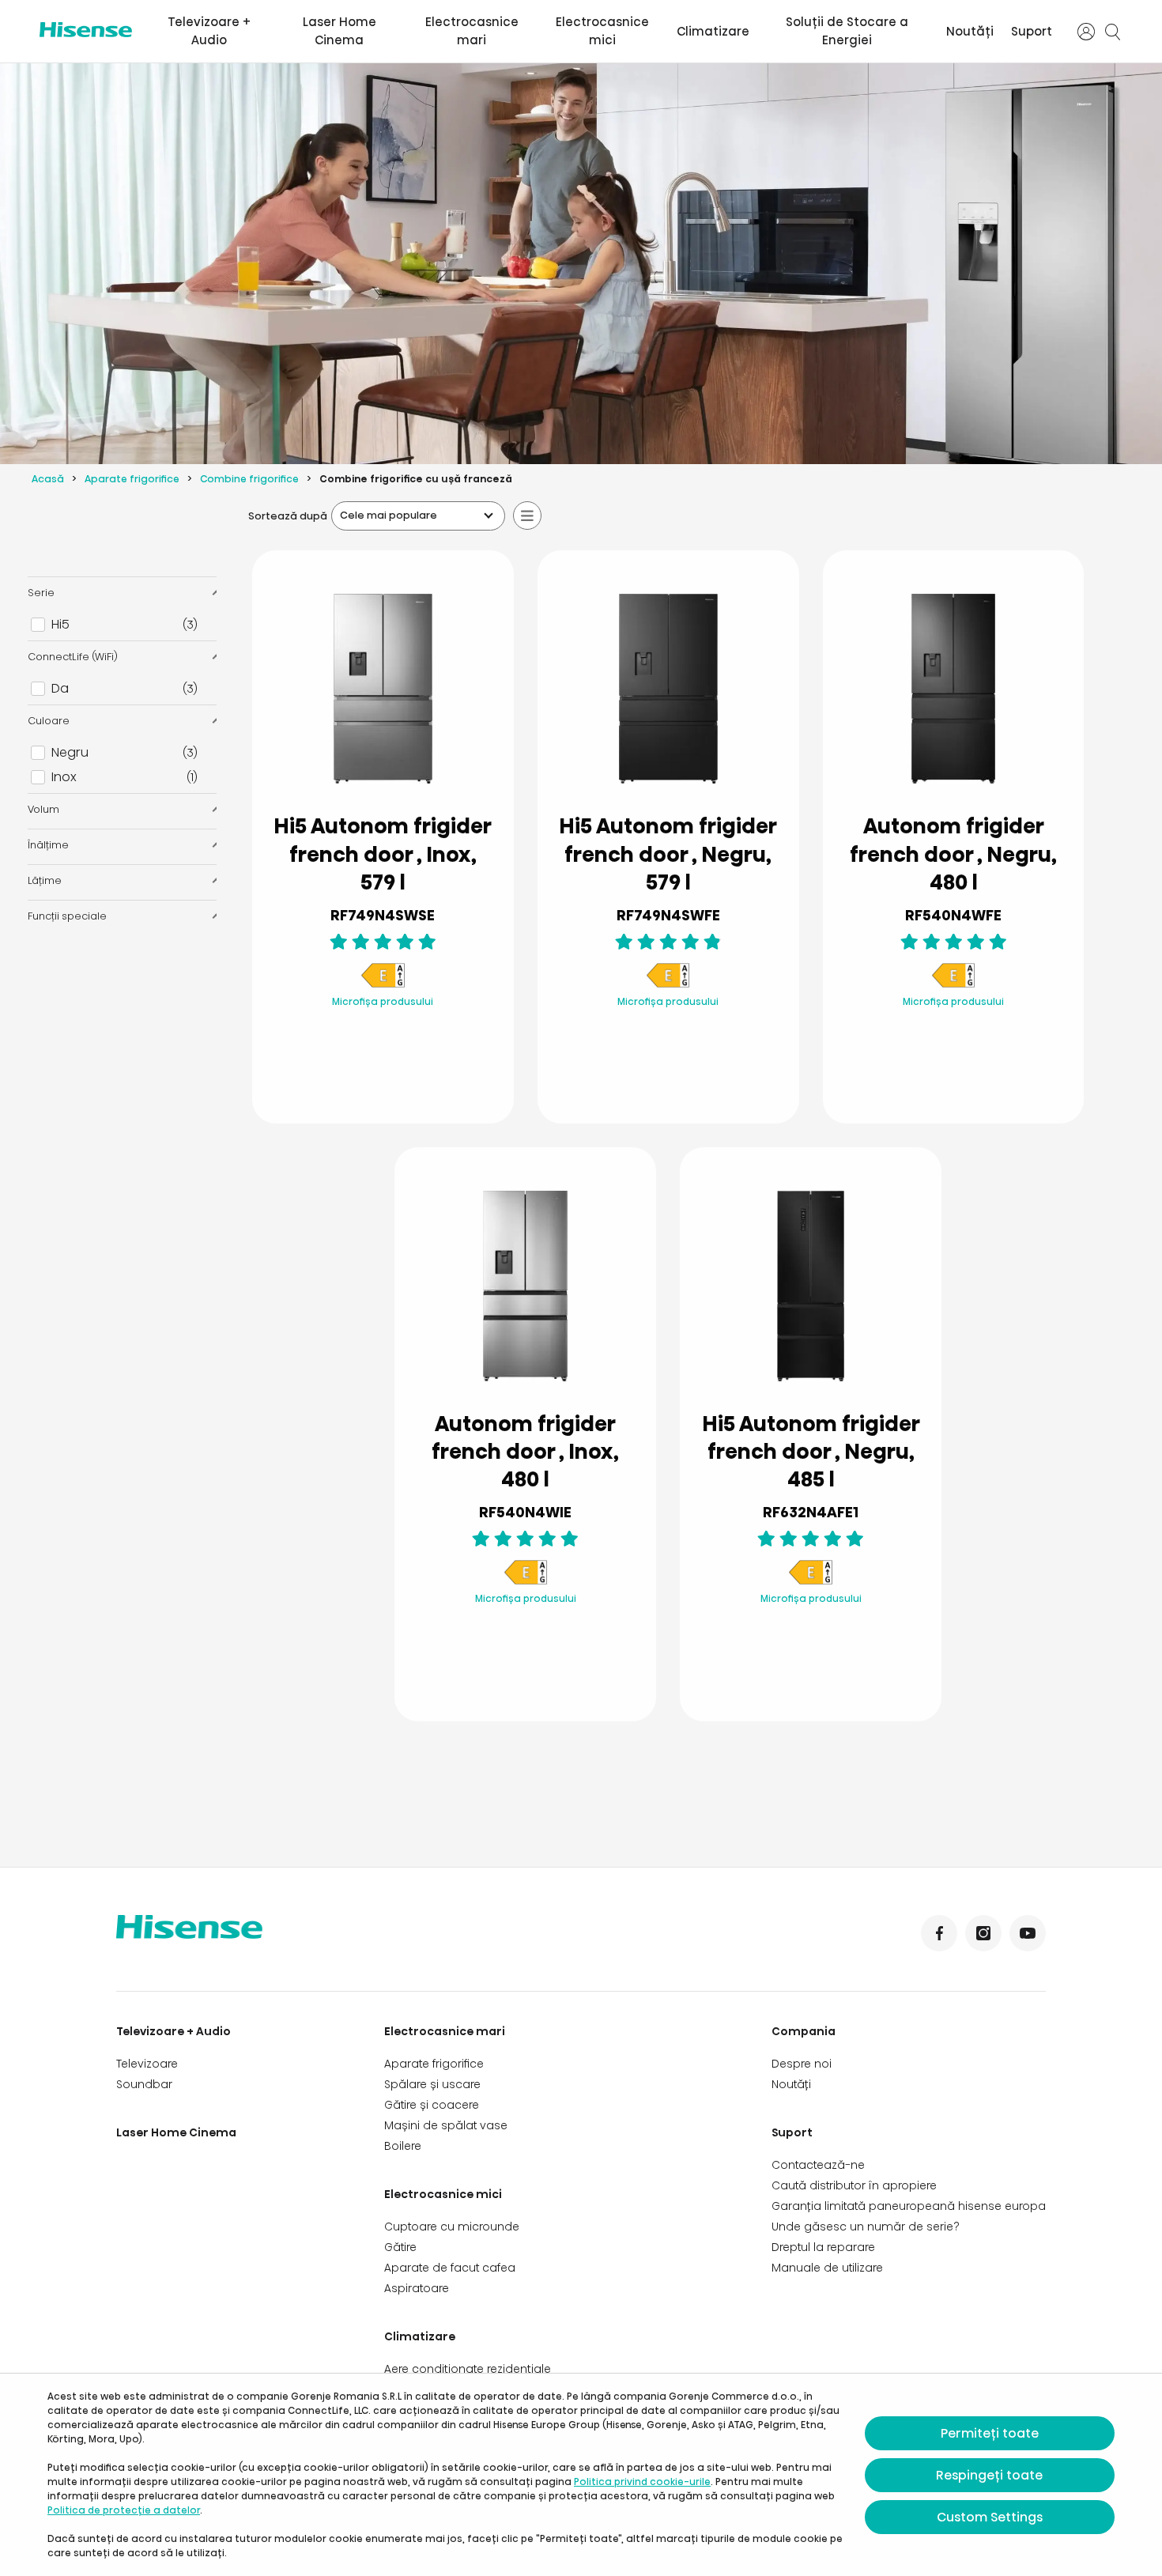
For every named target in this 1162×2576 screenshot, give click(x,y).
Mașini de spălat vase (446, 2125)
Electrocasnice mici (602, 31)
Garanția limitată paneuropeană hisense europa (909, 2206)
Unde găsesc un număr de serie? (866, 2227)
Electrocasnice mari (472, 31)
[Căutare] (1113, 32)
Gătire (400, 2247)
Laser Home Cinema (340, 31)
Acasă (48, 479)
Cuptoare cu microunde (452, 2227)
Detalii (383, 1073)
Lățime (45, 880)
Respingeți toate (989, 2475)
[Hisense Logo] (86, 30)
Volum (43, 809)
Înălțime (48, 845)
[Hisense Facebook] (939, 1933)
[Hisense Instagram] (983, 1933)
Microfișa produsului (383, 1001)
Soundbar (144, 2084)
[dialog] (581, 2475)
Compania (804, 2031)
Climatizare (713, 31)
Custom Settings (990, 2517)
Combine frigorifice (249, 479)
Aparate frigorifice (132, 479)
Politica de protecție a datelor (124, 2510)
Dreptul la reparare (823, 2247)
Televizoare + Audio (209, 31)
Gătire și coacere (432, 2105)
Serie (41, 593)
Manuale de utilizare (827, 2268)
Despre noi (802, 2064)
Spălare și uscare (432, 2084)
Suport (1032, 31)
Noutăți (970, 31)
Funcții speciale (67, 916)
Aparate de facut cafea (450, 2268)
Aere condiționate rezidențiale (468, 2369)
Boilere (403, 2146)
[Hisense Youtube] (1028, 1933)
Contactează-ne (818, 2165)
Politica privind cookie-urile (642, 2482)
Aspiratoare (417, 2288)
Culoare (49, 721)
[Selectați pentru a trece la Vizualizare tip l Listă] (527, 516)
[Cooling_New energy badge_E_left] (383, 985)
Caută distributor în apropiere (854, 2185)
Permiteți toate (990, 2433)
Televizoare (147, 2064)
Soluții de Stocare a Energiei (847, 31)
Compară (395, 1035)
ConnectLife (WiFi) (73, 657)
